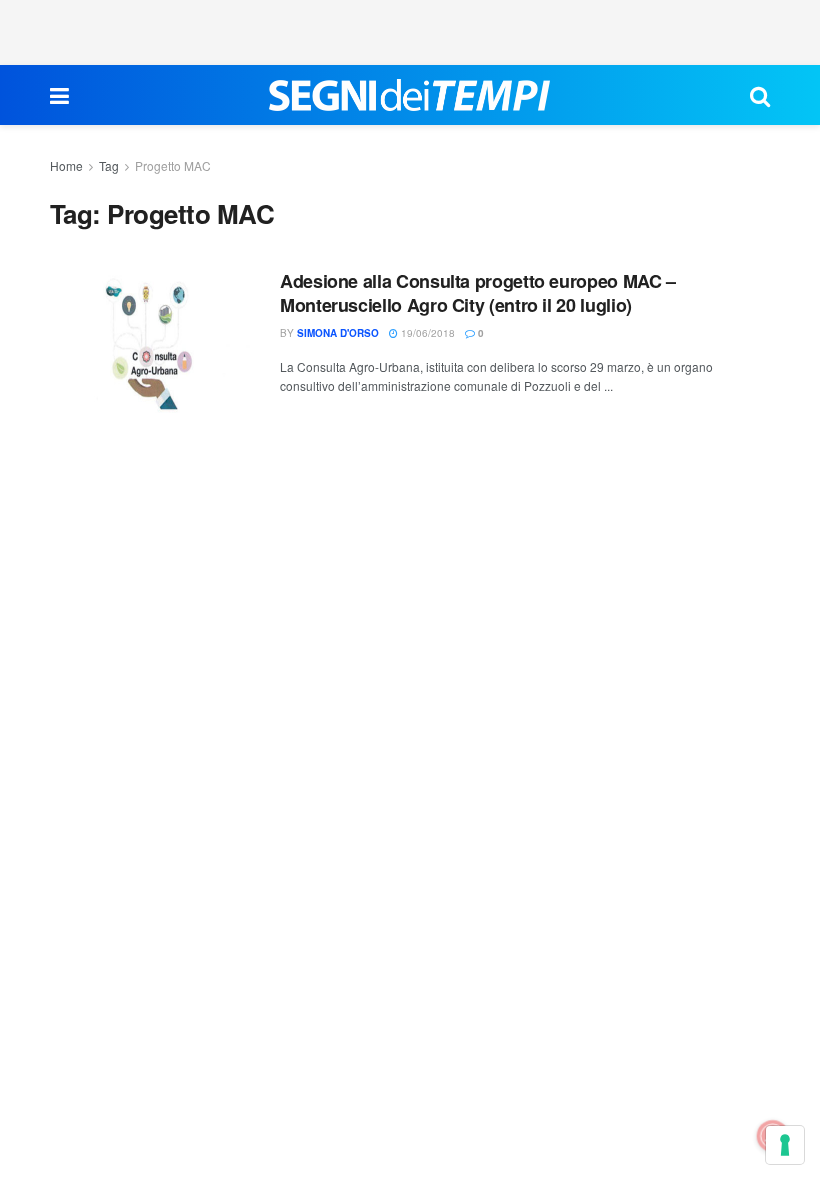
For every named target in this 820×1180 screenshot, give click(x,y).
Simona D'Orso (338, 333)
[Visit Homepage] (409, 95)
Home (66, 165)
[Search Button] (760, 95)
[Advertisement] (410, 30)
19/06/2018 (426, 333)
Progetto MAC (173, 165)
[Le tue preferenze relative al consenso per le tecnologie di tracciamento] (785, 1145)
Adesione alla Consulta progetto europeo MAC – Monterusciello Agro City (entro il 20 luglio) (478, 292)
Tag (109, 165)
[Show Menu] (59, 95)
